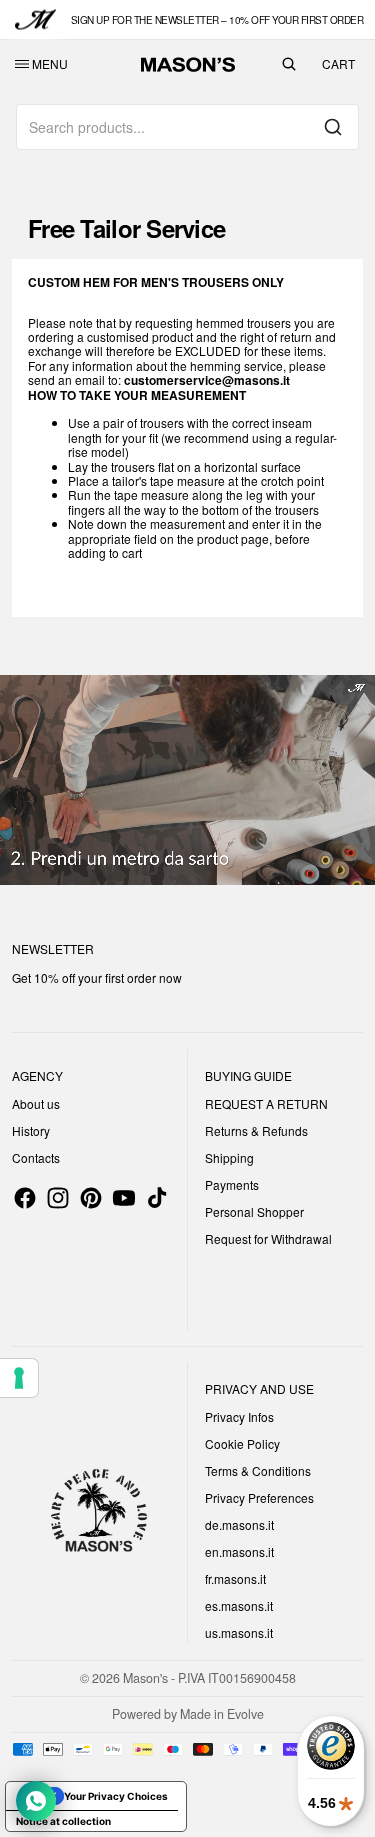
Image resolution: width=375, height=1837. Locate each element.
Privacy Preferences (259, 1497)
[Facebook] (25, 1198)
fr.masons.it (235, 1578)
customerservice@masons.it (207, 380)
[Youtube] (124, 1198)
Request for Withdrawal (268, 1238)
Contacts (36, 1157)
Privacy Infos (239, 1416)
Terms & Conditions (258, 1470)
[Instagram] (58, 1198)
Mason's (147, 1678)
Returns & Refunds (256, 1130)
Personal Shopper (254, 1211)
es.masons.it (239, 1605)
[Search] (333, 127)
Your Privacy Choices (116, 1796)
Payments (232, 1184)
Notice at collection (63, 1821)
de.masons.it (239, 1524)
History (31, 1130)
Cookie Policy (242, 1443)
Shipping (229, 1157)
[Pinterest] (91, 1198)
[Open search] (289, 64)
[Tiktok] (157, 1198)
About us (36, 1103)
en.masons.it (239, 1551)
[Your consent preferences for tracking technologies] (19, 1378)
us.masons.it (239, 1632)
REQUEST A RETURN (266, 1103)
